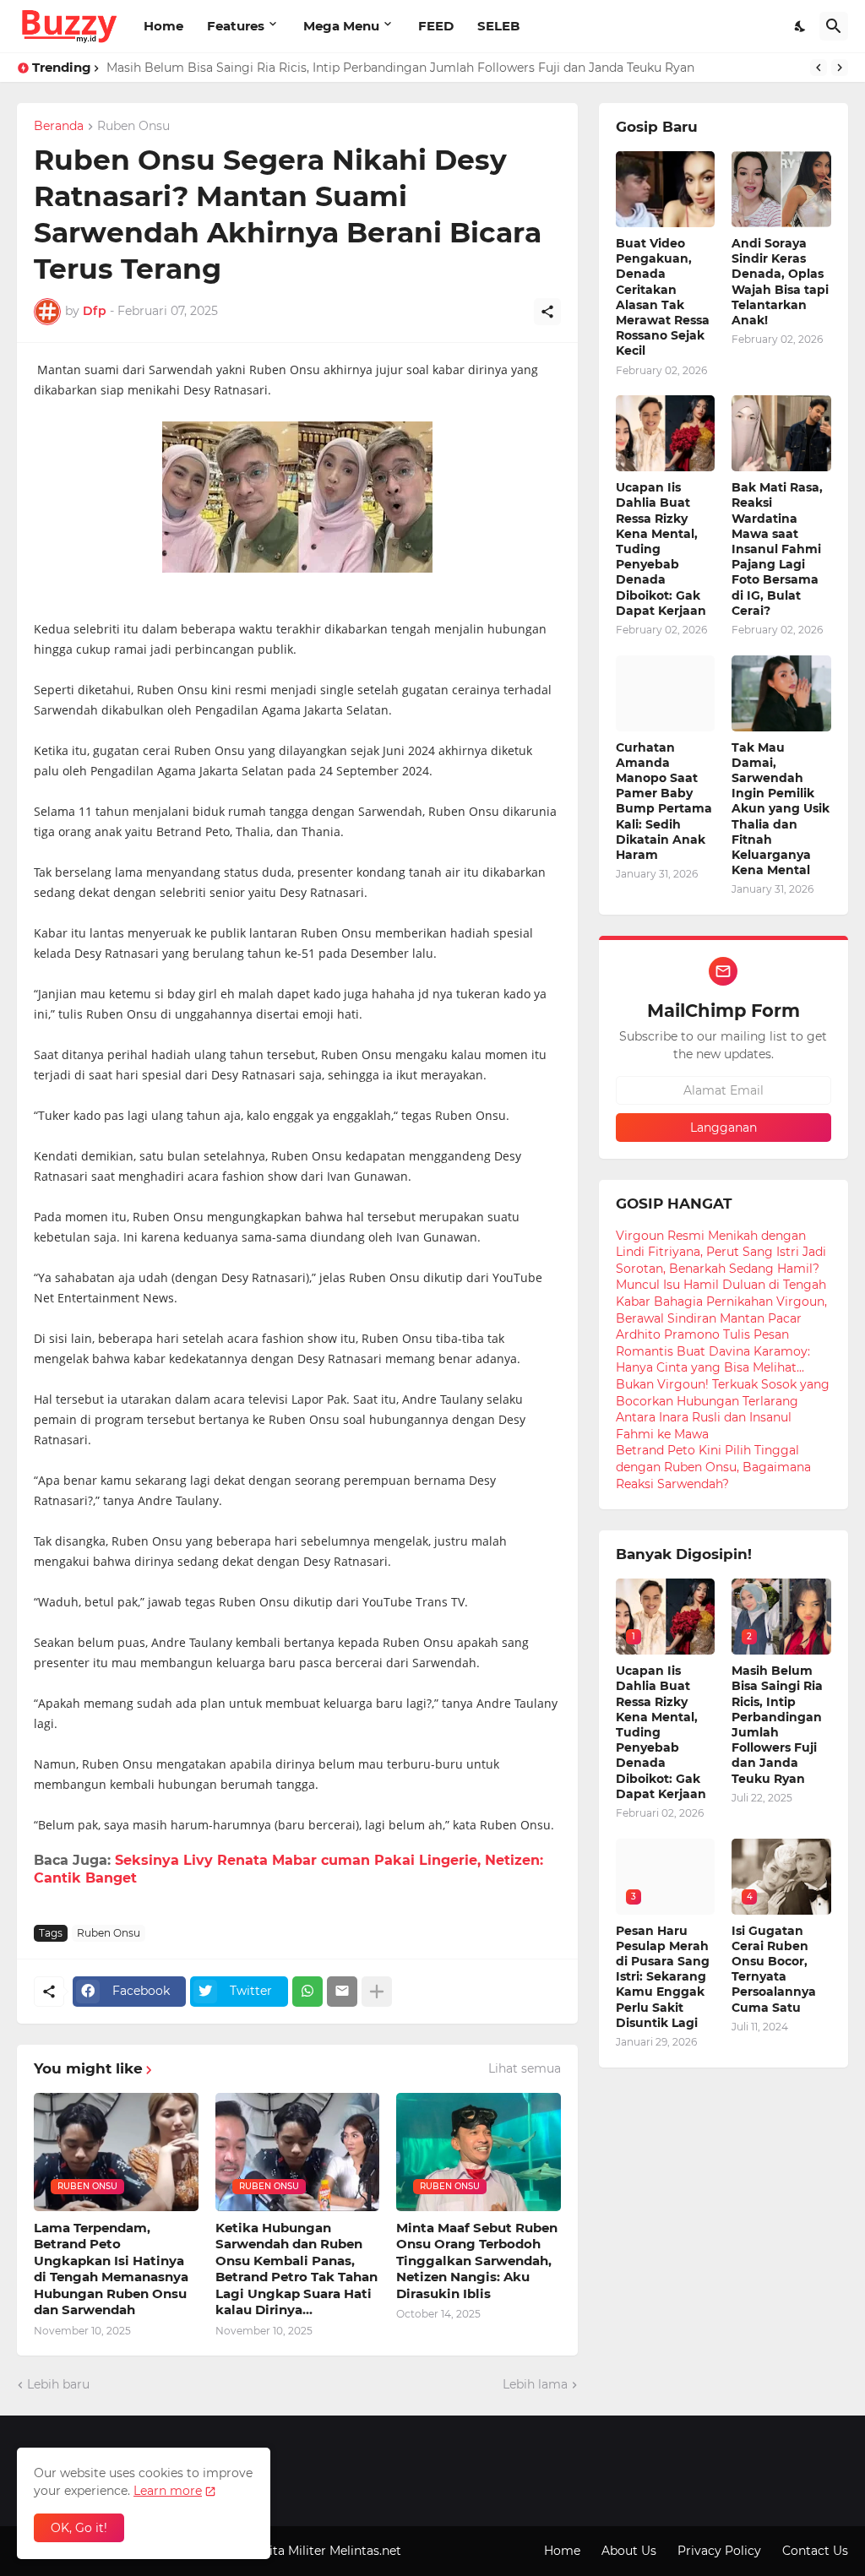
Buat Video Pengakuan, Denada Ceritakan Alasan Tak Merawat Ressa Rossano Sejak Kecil (663, 297)
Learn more (168, 2491)
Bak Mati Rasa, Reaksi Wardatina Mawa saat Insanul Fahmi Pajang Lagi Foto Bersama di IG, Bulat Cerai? (777, 549)
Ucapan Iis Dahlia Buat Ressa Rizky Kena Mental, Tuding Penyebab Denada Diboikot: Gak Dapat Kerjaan (661, 549)
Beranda (59, 127)
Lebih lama (535, 2384)
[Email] (342, 1992)
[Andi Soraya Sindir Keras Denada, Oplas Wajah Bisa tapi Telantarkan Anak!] (781, 189)
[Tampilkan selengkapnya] (377, 1992)
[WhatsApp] (307, 1992)
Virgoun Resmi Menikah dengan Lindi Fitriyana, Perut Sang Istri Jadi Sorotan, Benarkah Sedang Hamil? (721, 1252)
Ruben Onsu (133, 127)
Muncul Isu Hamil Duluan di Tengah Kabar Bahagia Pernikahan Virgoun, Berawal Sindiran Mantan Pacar (721, 1301)
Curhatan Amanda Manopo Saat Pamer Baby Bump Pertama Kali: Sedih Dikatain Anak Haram (664, 801)
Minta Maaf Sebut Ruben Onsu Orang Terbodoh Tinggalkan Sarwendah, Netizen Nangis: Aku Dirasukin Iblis (477, 2261)
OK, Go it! (79, 2528)
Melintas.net (365, 2551)
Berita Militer (287, 2551)
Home (163, 26)
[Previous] (819, 68)
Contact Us (815, 2551)
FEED (436, 26)
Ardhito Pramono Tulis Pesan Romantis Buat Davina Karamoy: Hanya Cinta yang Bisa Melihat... (713, 1351)
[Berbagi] (547, 312)
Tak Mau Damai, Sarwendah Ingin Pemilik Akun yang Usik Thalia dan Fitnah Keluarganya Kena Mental (781, 809)
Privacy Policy (719, 2551)
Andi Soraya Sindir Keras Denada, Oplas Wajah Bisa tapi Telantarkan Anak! (780, 282)
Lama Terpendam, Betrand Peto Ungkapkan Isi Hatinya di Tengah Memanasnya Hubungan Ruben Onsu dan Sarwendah (111, 2269)
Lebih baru (58, 2384)
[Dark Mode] (801, 26)
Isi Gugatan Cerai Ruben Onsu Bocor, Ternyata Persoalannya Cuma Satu (774, 1969)
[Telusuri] (834, 26)
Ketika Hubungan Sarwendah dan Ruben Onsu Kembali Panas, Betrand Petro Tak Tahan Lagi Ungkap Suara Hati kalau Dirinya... (296, 2269)
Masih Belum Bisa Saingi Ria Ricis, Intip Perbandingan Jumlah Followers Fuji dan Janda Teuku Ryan (400, 68)
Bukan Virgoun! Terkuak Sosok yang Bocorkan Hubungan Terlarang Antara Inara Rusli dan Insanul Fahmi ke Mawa (723, 1409)
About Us (629, 2551)
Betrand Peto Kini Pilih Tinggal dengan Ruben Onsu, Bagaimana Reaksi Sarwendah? (713, 1467)
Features (236, 26)
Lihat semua (525, 2068)
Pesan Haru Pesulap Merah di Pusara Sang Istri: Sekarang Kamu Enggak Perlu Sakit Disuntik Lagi (663, 1977)
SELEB (498, 26)
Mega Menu (341, 26)
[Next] (840, 68)
